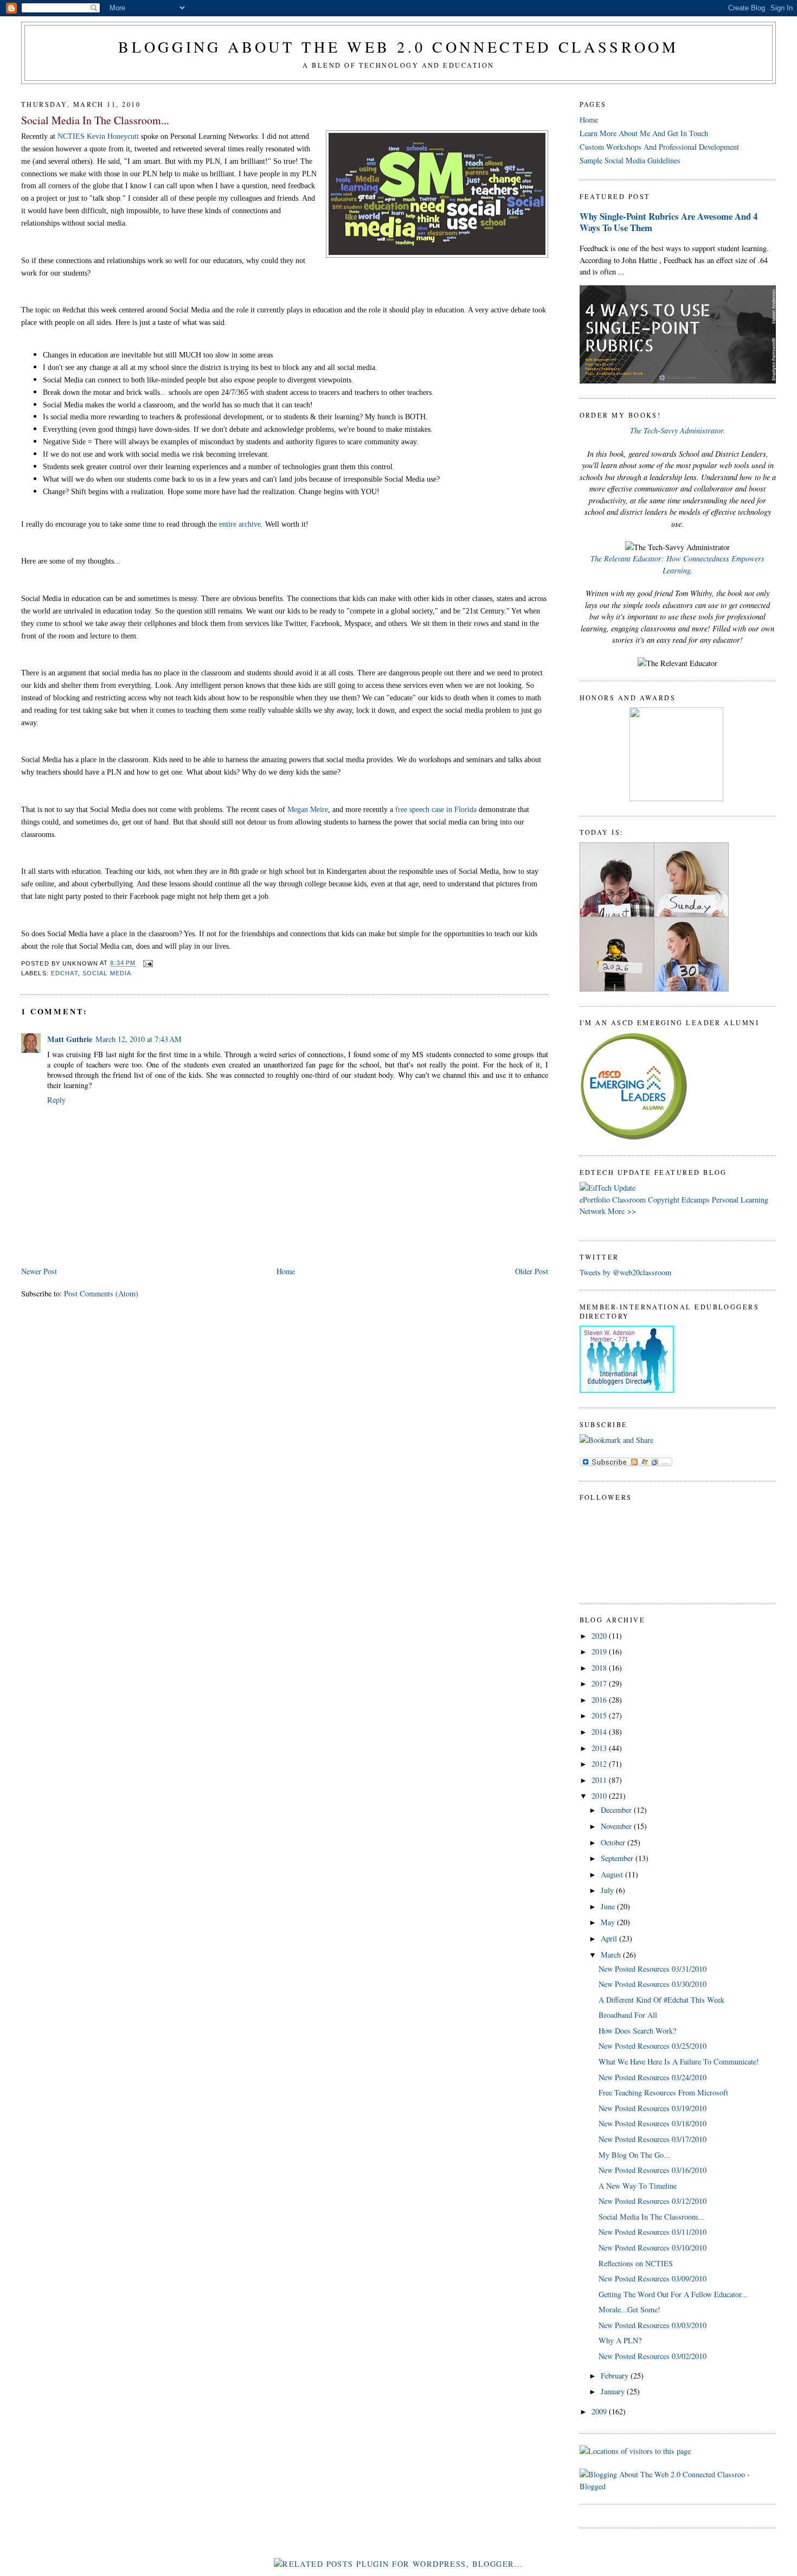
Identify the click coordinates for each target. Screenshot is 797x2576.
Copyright (664, 1200)
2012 (600, 1764)
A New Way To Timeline (638, 2186)
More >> (622, 1211)
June (609, 1906)
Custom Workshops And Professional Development (659, 147)
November (617, 1826)
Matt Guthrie (70, 1039)
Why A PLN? (620, 2340)
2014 (600, 1732)
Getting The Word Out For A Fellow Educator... (673, 2294)
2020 (600, 1636)
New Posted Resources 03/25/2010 (653, 2046)
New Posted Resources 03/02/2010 (653, 2356)
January (614, 2391)
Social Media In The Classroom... (95, 120)
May (609, 1922)
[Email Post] (146, 963)
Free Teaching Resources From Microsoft (663, 2092)
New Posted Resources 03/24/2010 (653, 2077)
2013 (600, 1748)
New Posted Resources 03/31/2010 (653, 1969)
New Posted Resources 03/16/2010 (653, 2170)
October (614, 1842)
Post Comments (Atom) (101, 1293)
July (608, 1890)
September (618, 1858)
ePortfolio (595, 1200)
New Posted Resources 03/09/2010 (653, 2278)
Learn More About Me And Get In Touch (644, 133)
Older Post (532, 1271)
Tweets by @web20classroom (625, 1272)
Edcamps (696, 1200)
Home (286, 1271)
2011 (600, 1780)
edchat (65, 973)
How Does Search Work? (637, 2031)
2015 (600, 1715)
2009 (600, 2411)
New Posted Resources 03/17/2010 (653, 2139)
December (617, 1810)
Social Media (107, 973)
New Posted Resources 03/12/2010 (653, 2201)
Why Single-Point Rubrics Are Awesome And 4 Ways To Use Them (669, 222)
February (616, 2376)
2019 (600, 1651)
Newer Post (39, 1271)
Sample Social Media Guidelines (630, 160)
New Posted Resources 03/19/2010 (653, 2108)
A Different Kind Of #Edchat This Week (661, 2000)
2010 (600, 1796)
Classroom (629, 1200)
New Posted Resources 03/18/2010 (653, 2123)
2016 (600, 1700)
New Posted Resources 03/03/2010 (653, 2325)
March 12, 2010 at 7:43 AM (139, 1039)
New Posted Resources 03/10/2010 (653, 2248)
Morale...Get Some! (629, 2309)
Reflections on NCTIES (636, 2263)
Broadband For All (628, 2015)
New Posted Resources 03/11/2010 (653, 2232)
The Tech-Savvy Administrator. (678, 430)
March (612, 1955)
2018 (600, 1668)
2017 (600, 1683)
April (610, 1938)
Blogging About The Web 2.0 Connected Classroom (398, 47)
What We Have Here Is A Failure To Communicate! (679, 2062)
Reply (56, 1100)
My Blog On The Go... (634, 2155)
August (613, 1874)
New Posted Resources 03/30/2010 (653, 1984)
